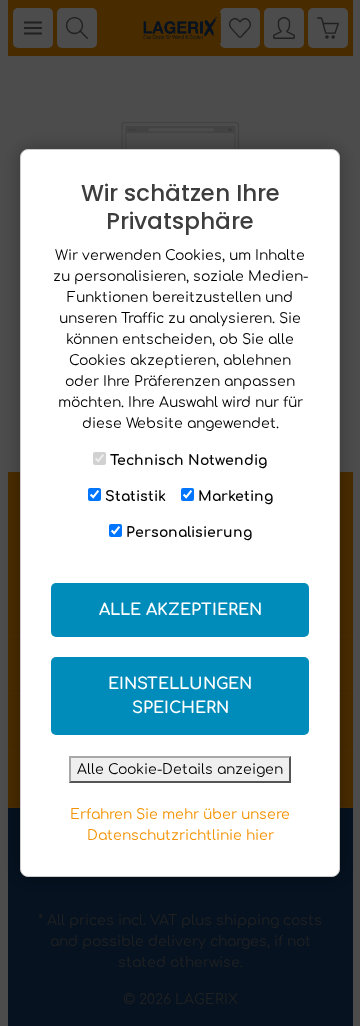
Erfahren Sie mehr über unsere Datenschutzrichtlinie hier (180, 825)
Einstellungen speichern (180, 696)
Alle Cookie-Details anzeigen (180, 769)
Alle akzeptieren (180, 610)
